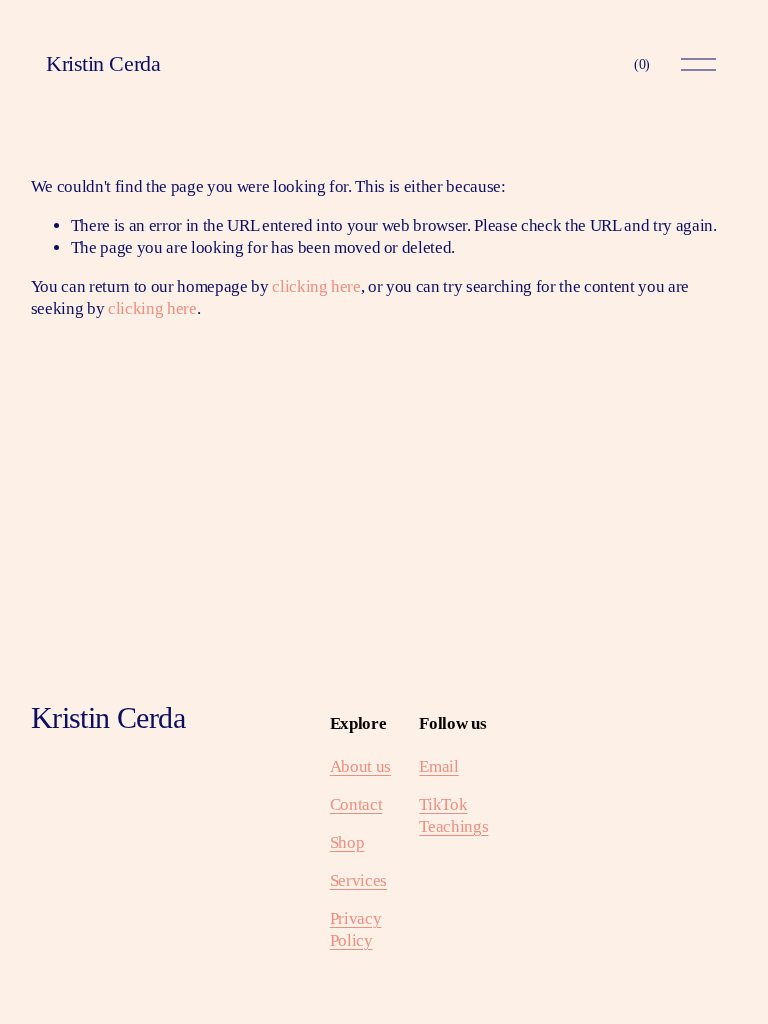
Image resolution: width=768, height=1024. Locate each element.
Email (438, 766)
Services (358, 880)
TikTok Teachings (453, 815)
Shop (347, 842)
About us (360, 766)
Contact (356, 804)
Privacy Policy (356, 929)
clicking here (316, 286)
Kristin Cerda (103, 63)
